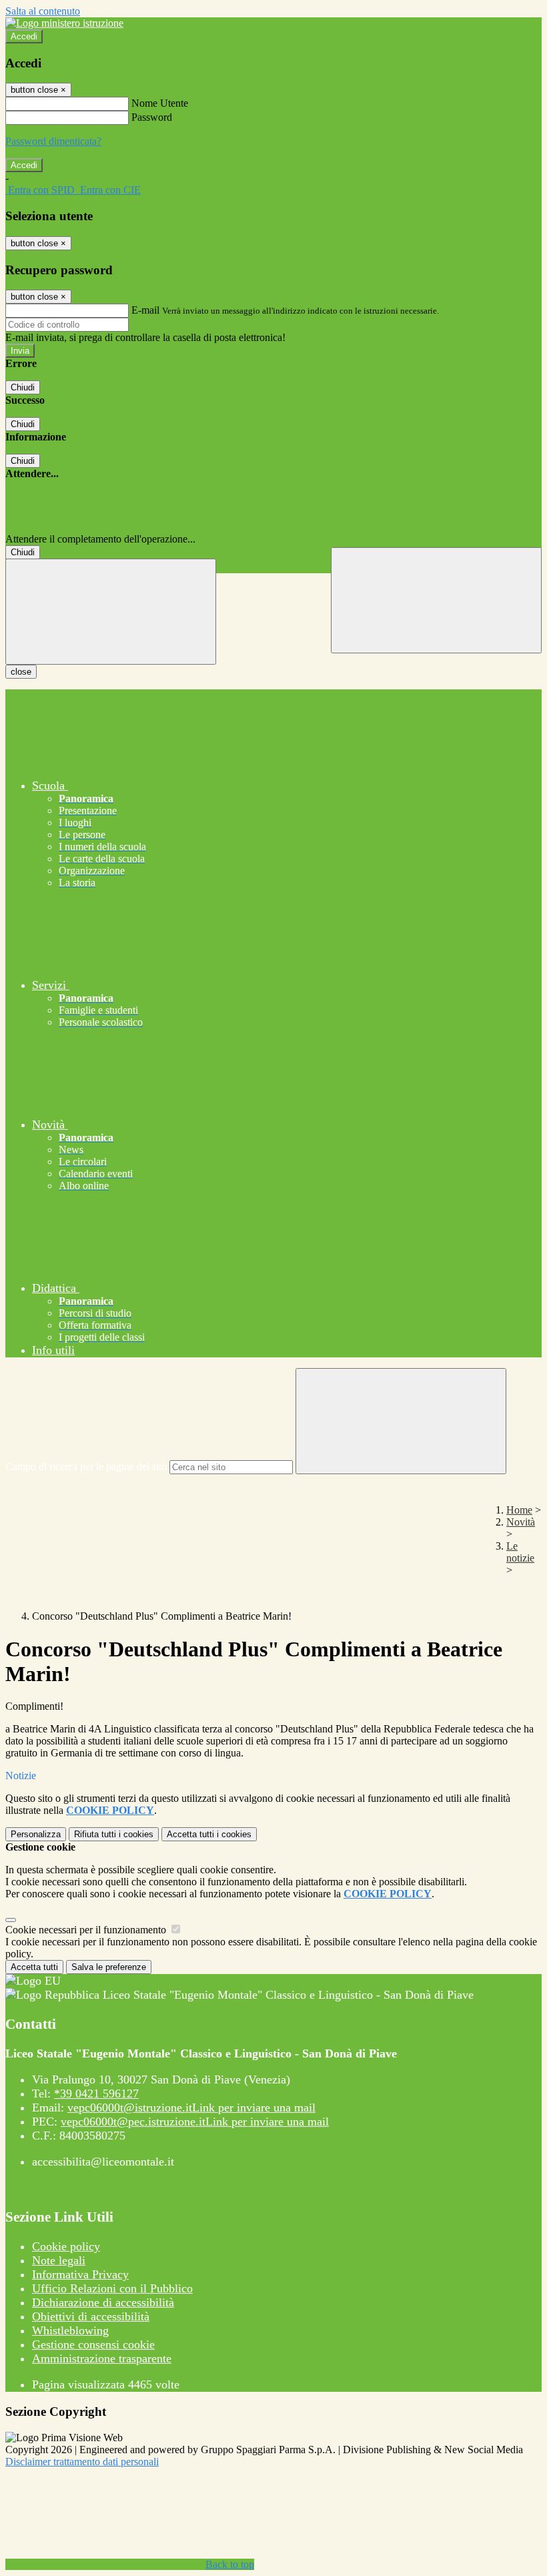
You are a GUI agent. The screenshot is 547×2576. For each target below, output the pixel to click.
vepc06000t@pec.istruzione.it (195, 2122)
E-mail (145, 310)
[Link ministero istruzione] (64, 23)
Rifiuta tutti (114, 1834)
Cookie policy (66, 2246)
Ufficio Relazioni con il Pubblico (112, 2288)
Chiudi (23, 387)
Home (519, 1510)
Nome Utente (160, 103)
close (21, 672)
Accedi (24, 36)
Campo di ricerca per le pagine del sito (86, 1467)
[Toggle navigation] (111, 612)
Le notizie (520, 1552)
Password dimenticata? (53, 141)
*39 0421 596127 (96, 2094)
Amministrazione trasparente (102, 2358)
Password (152, 117)
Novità (521, 1522)
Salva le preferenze (109, 1967)
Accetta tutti (209, 1834)
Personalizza (36, 1834)
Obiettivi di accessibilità (91, 2316)
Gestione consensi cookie (93, 2344)
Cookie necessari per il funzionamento (87, 1930)
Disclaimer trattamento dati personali (82, 2462)
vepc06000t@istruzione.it (191, 2108)
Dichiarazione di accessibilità (103, 2302)
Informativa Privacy (80, 2274)
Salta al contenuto (43, 11)
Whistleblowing (70, 2330)
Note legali (59, 2260)
